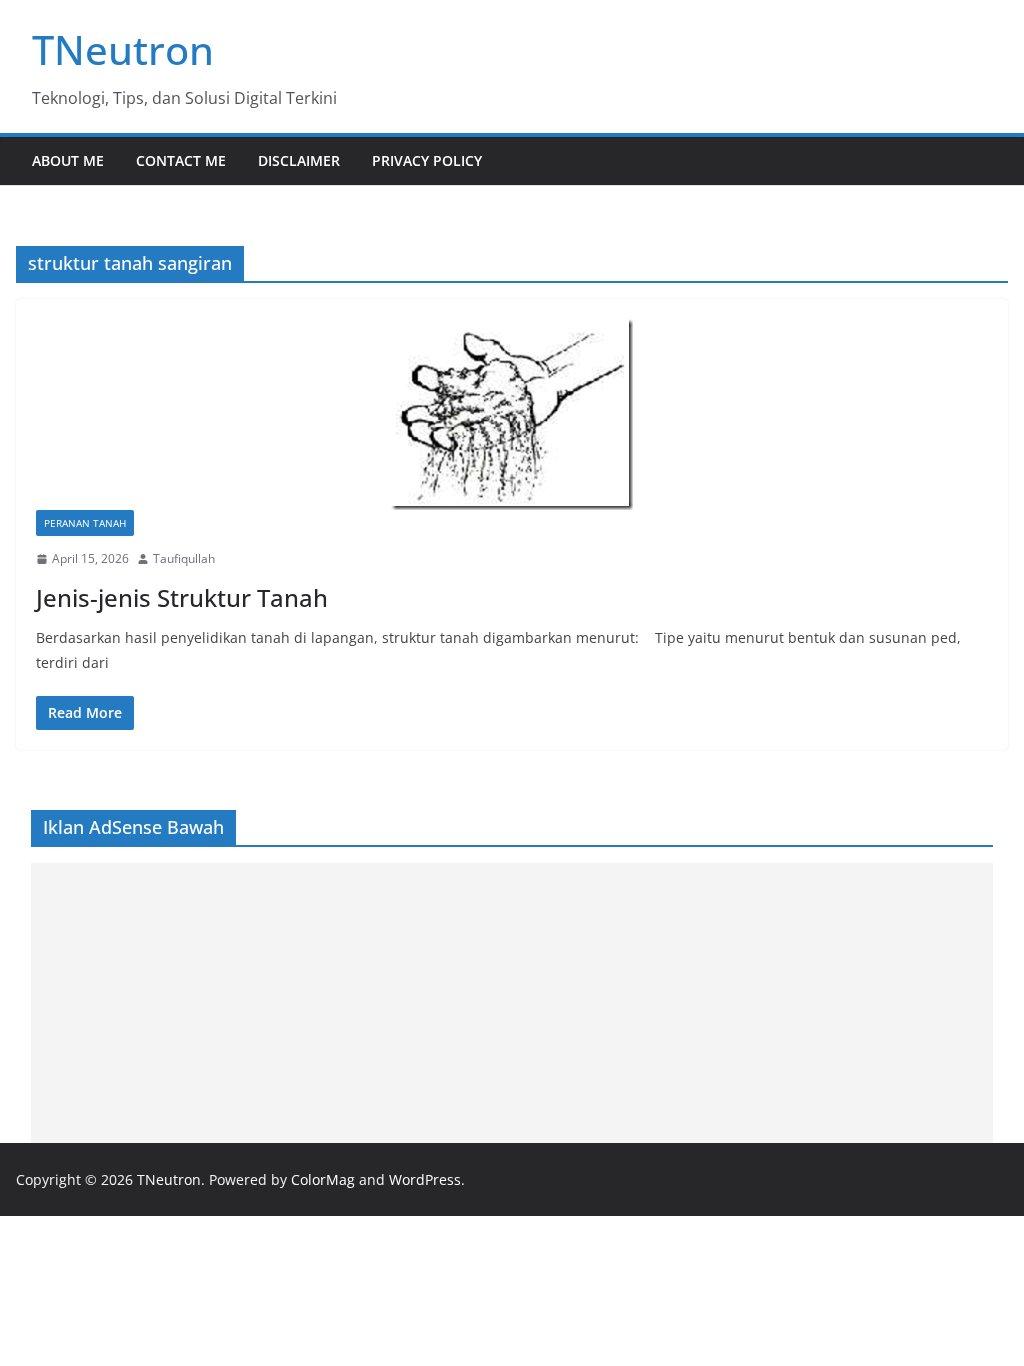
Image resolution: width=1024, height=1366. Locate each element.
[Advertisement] (512, 1003)
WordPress (425, 1179)
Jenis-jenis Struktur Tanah (182, 597)
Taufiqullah (184, 558)
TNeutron (123, 49)
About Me (68, 160)
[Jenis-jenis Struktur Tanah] (512, 414)
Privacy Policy (427, 160)
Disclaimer (299, 160)
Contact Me (181, 160)
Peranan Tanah (85, 523)
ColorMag (323, 1179)
